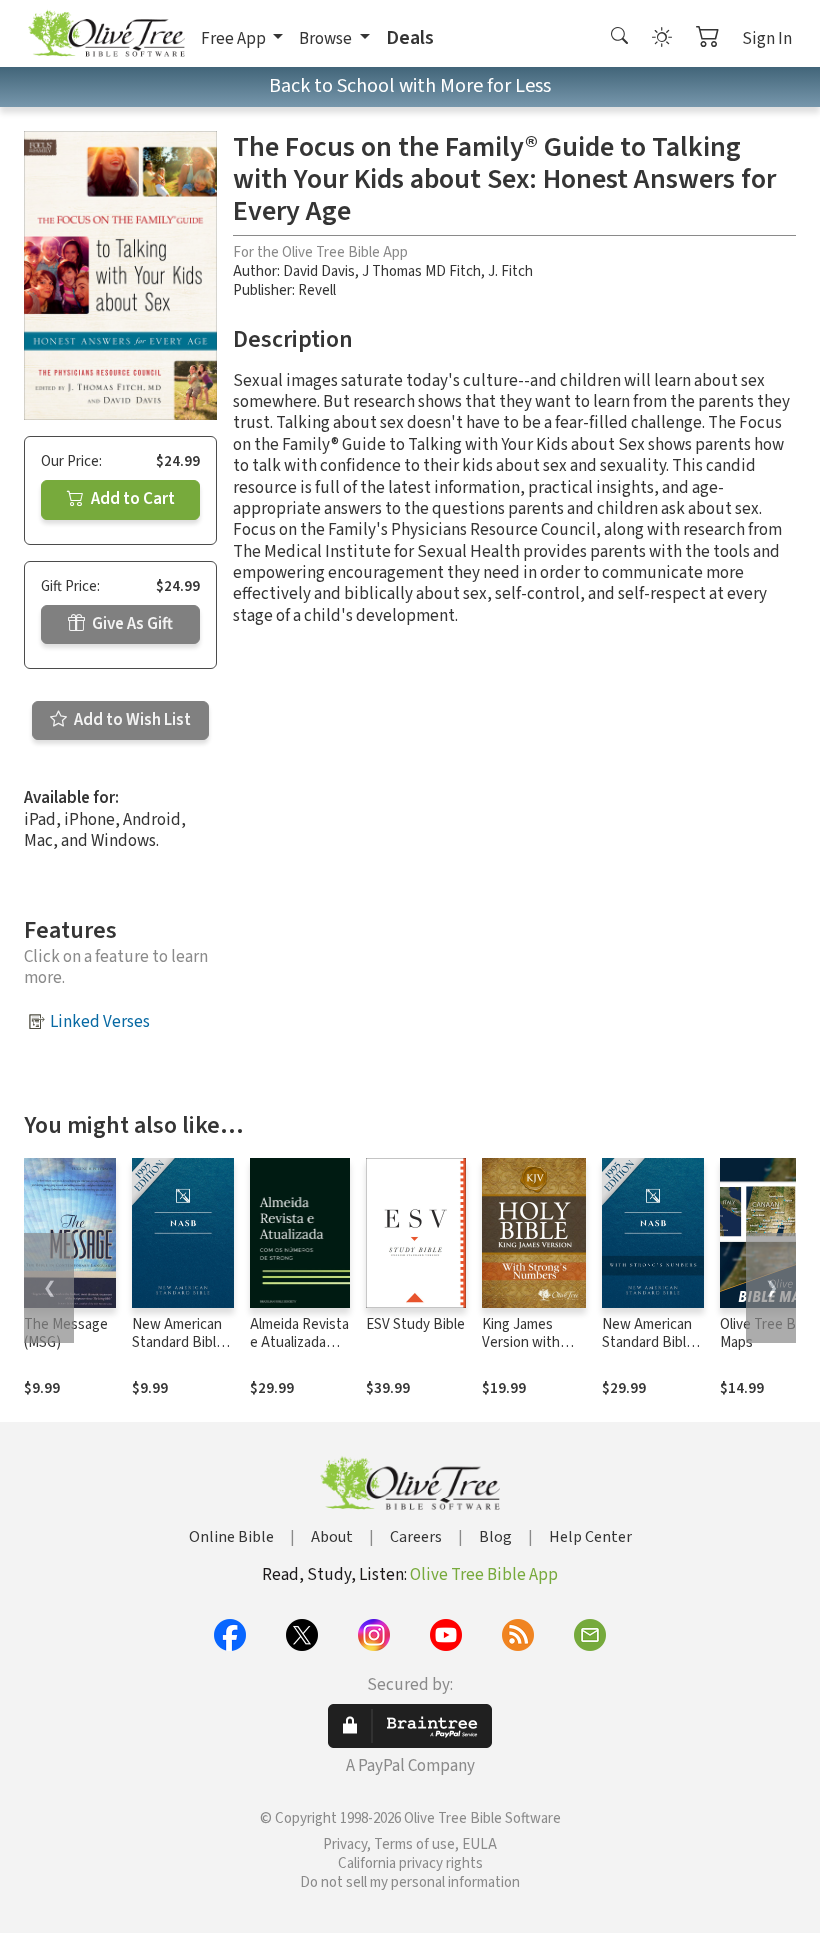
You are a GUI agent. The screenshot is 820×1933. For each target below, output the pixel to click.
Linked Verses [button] (100, 1022)
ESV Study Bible (415, 1324)
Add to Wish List (131, 720)
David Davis (319, 271)
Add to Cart (131, 499)
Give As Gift (131, 624)
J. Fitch (510, 271)
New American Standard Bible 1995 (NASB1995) (178, 1353)
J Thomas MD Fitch (421, 271)
